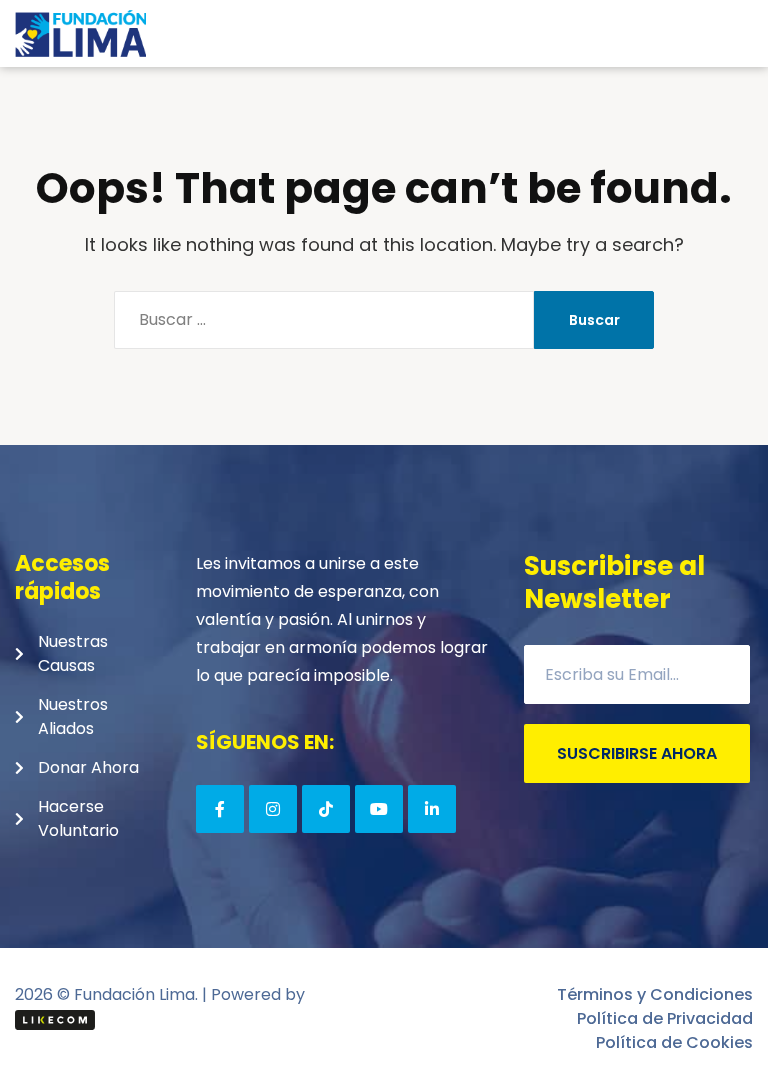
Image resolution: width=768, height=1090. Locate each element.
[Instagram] (273, 809)
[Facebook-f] (220, 809)
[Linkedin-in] (432, 809)
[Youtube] (379, 809)
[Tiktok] (326, 809)
